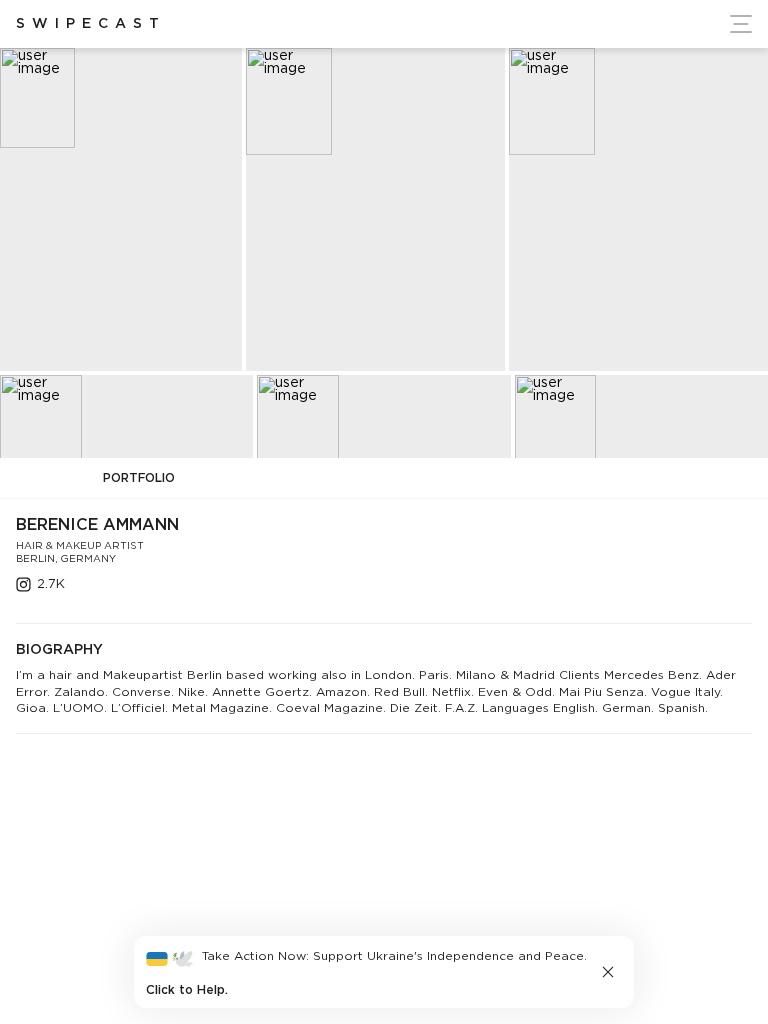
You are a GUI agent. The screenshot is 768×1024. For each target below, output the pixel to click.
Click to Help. (187, 990)
